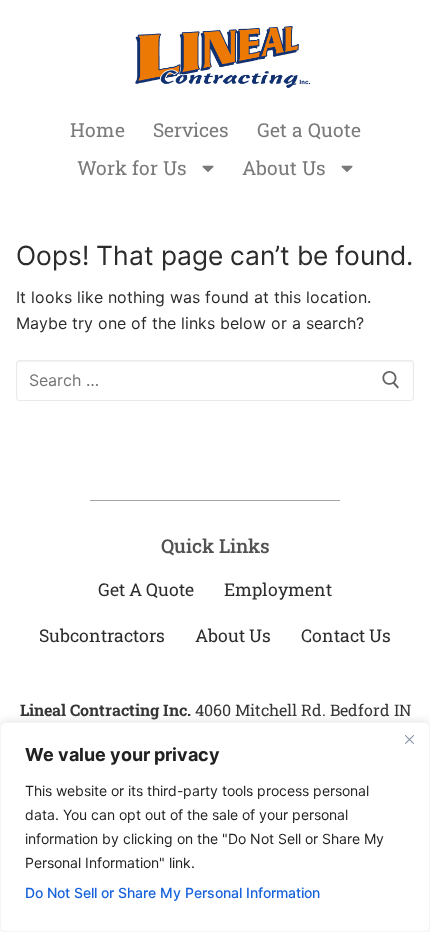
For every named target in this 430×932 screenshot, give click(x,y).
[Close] (409, 739)
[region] (215, 827)
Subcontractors (102, 635)
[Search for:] (215, 381)
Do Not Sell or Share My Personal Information (172, 892)
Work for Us (132, 167)
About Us (284, 167)
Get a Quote (309, 129)
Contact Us (346, 635)
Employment (278, 589)
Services (191, 129)
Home (97, 129)
